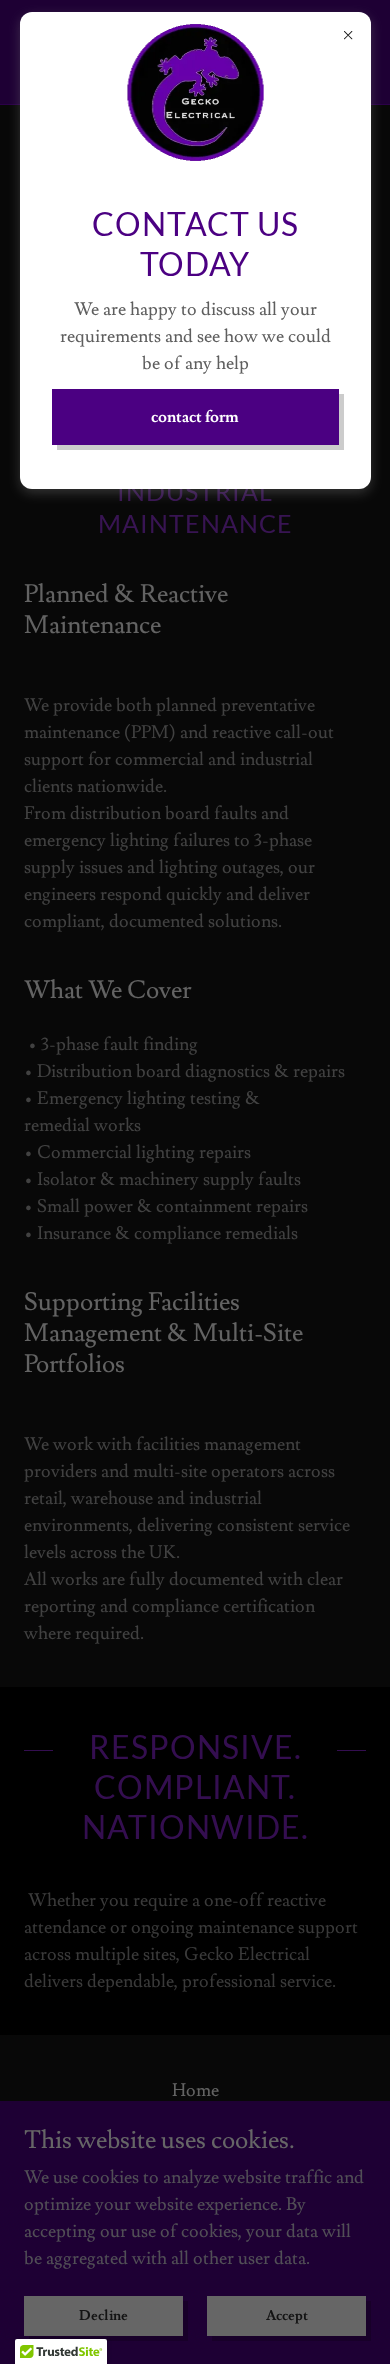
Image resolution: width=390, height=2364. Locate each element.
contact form (195, 417)
